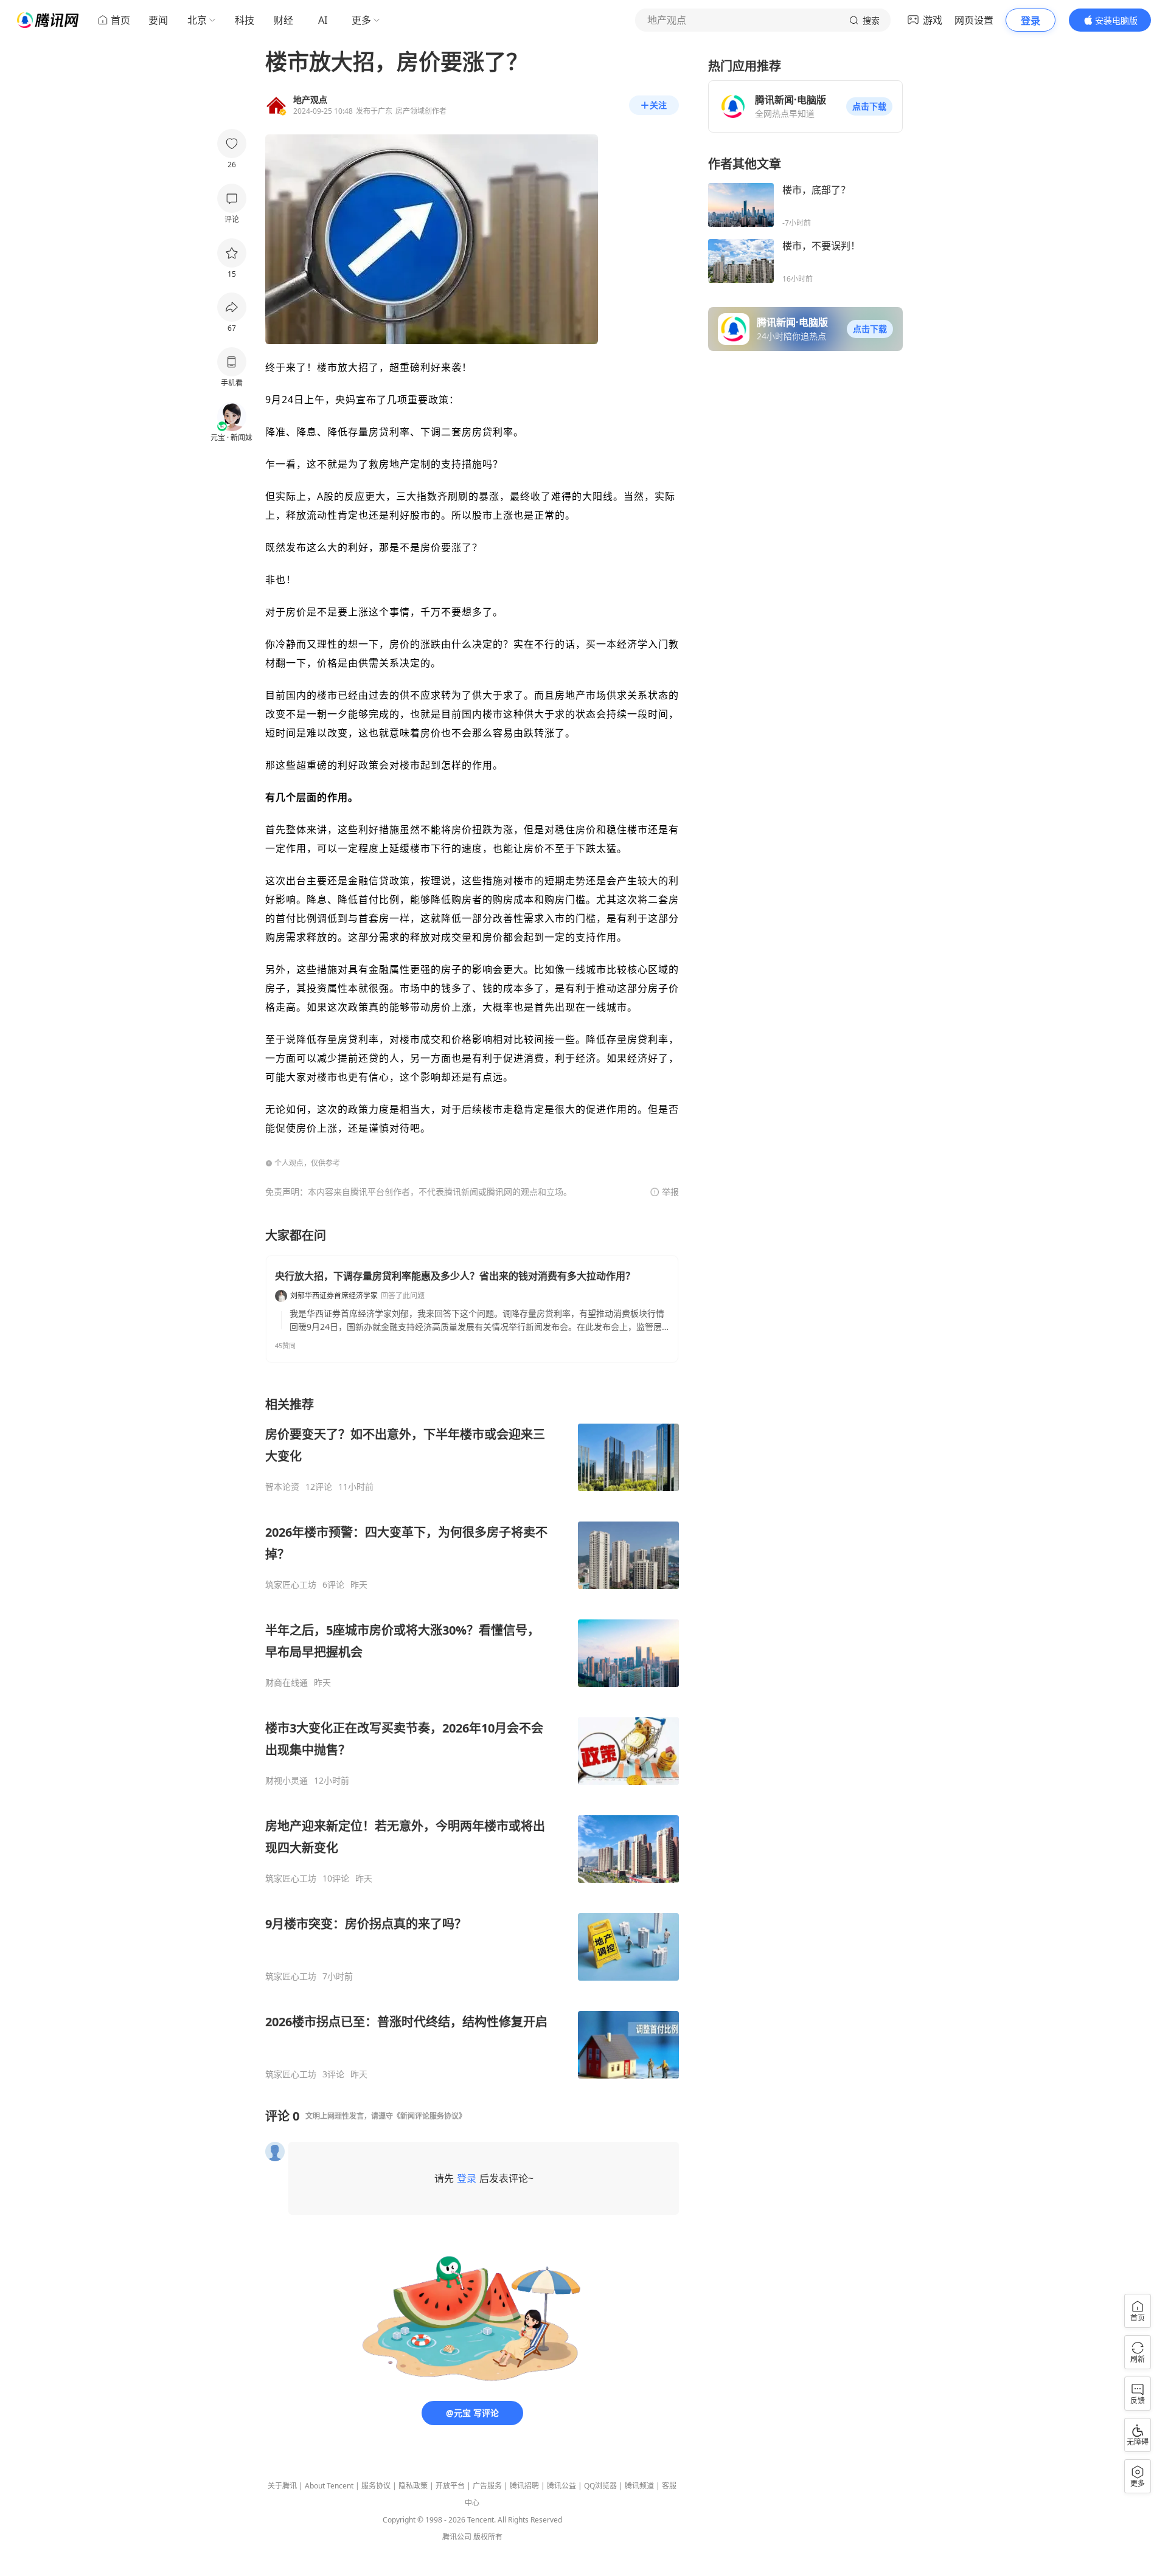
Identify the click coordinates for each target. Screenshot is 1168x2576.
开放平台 (450, 2486)
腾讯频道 (639, 2486)
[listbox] (472, 1738)
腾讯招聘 (524, 2486)
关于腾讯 (282, 2486)
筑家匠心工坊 (291, 1585)
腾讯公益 (561, 2486)
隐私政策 (413, 2486)
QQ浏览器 (600, 2486)
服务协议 (376, 2486)
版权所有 (488, 2537)
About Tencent (329, 2486)
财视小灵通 (287, 1781)
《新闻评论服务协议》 (429, 2116)
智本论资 (282, 1487)
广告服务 (487, 2486)
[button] (869, 106)
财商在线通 (287, 1683)
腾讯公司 (457, 2537)
